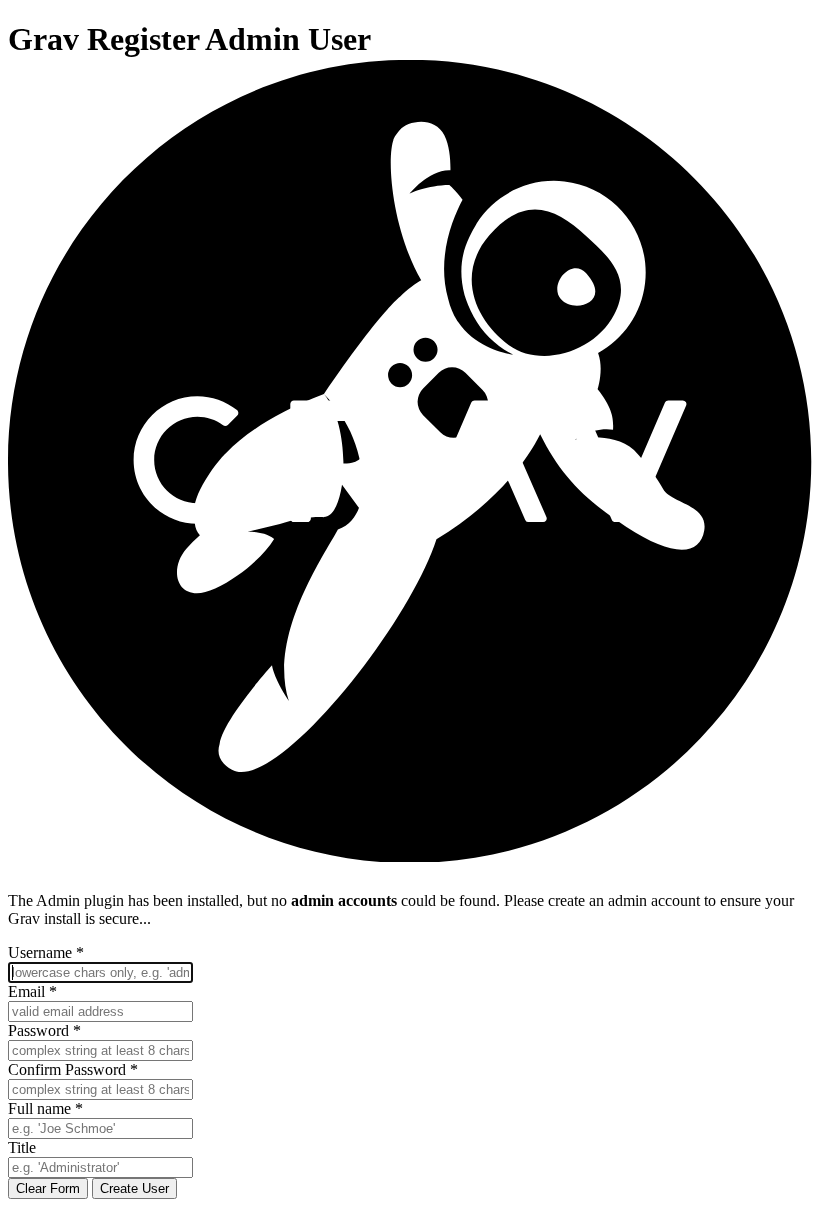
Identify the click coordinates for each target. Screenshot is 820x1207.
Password (44, 1030)
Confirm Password (73, 1069)
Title (22, 1147)
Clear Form (48, 1188)
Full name (45, 1108)
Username (46, 952)
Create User (134, 1188)
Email (32, 991)
